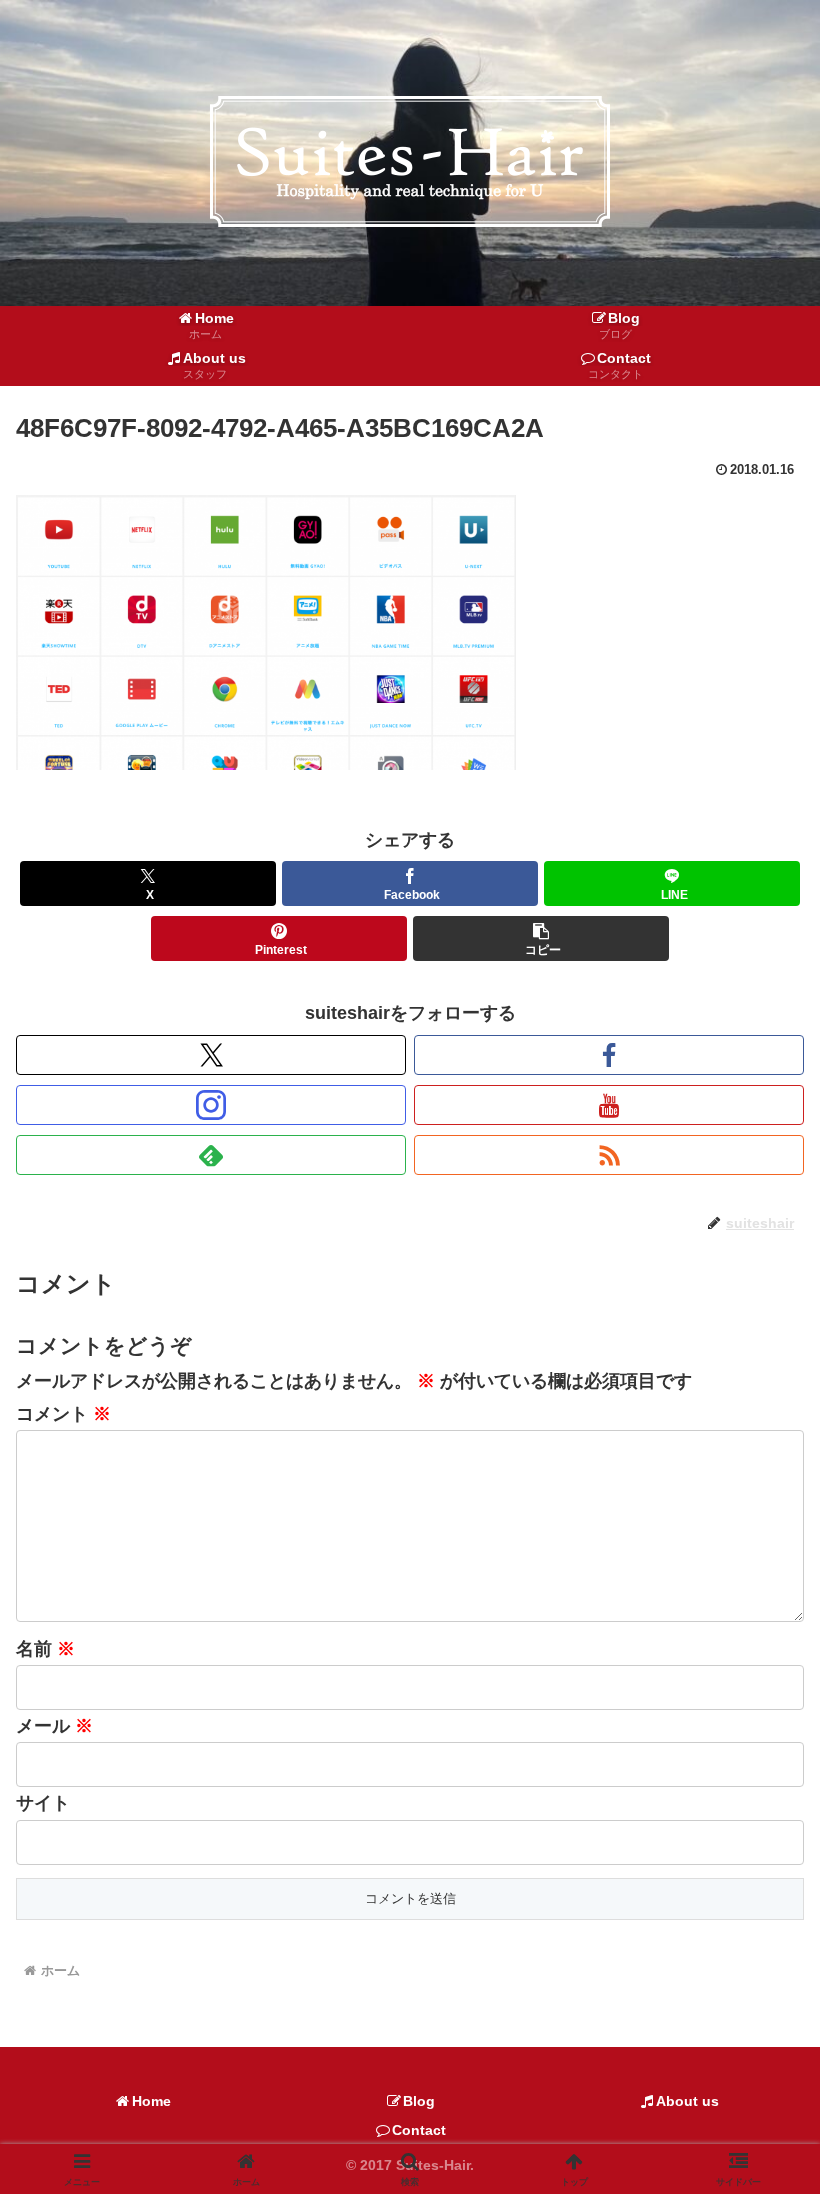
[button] (541, 938)
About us (687, 2101)
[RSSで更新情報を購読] (609, 1155)
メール (54, 1726)
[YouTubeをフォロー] (609, 1105)
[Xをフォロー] (211, 1055)
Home (151, 2101)
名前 (45, 1649)
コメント (63, 1414)
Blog (419, 2101)
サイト (43, 1803)
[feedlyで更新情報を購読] (211, 1155)
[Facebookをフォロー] (609, 1055)
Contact (419, 2130)
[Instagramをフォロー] (211, 1105)
